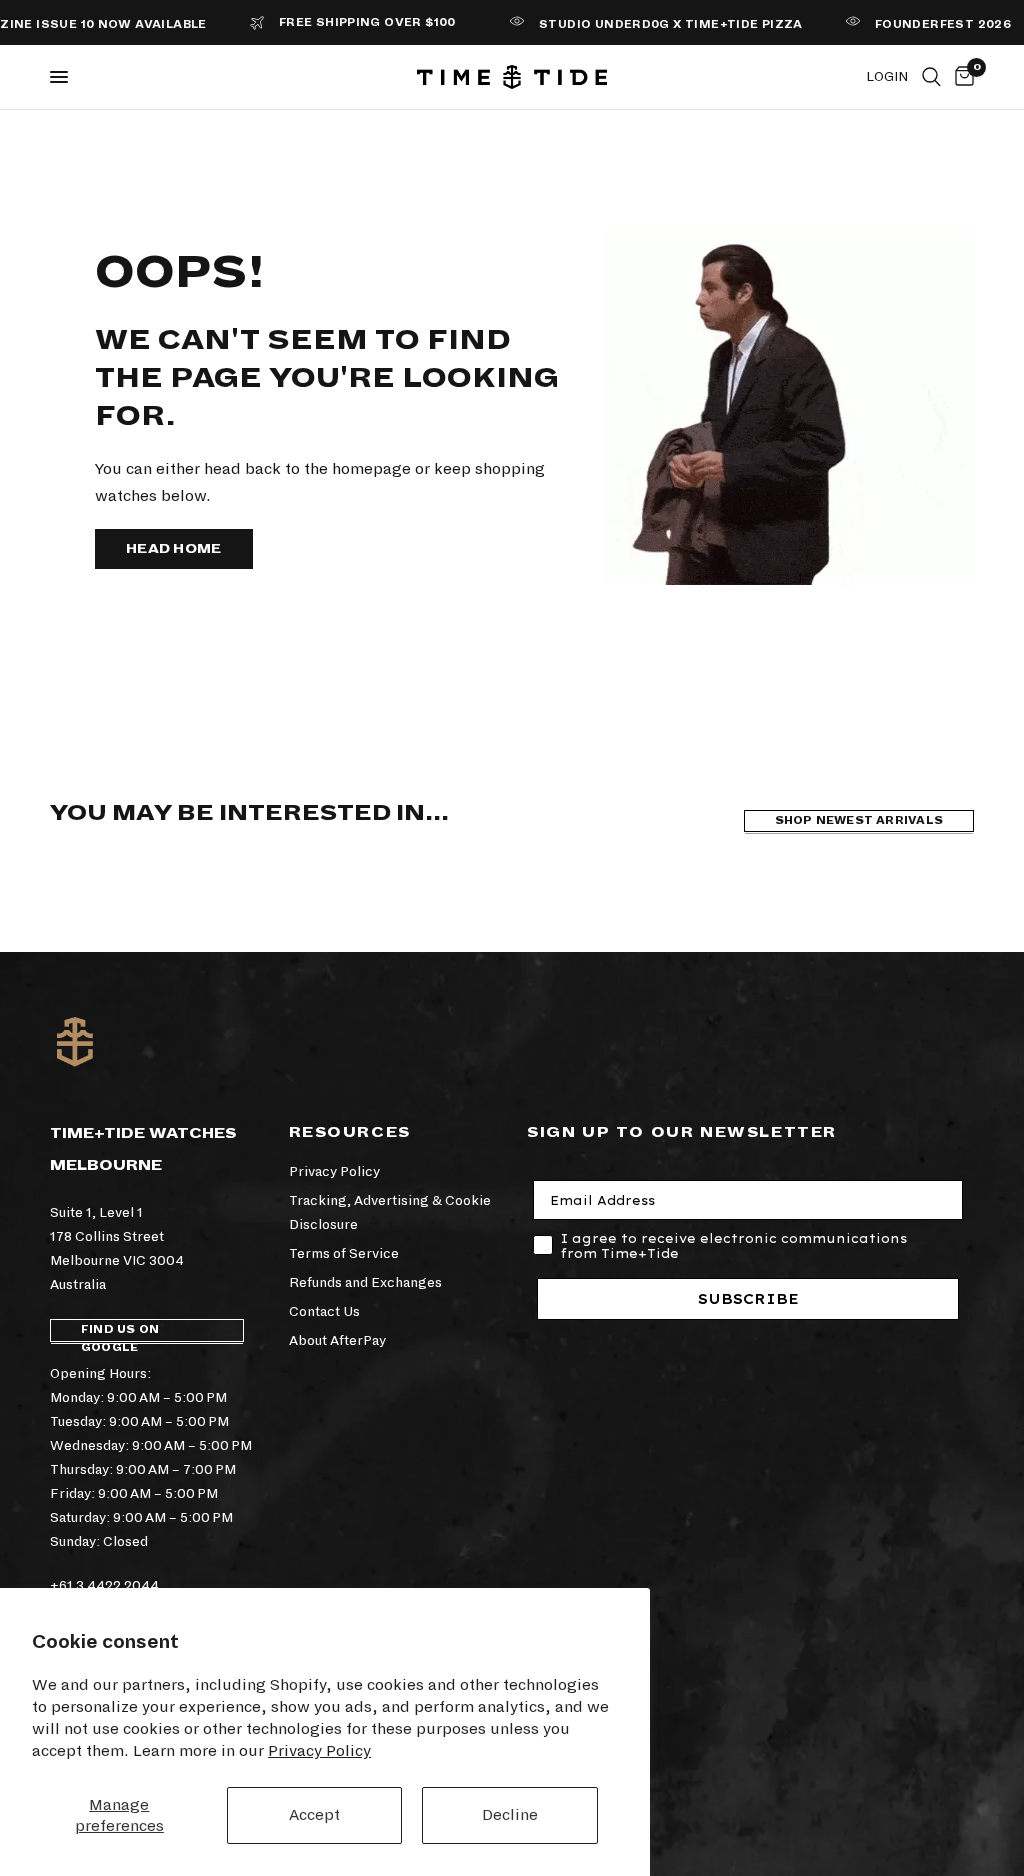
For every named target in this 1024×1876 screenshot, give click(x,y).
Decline (510, 1814)
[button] (174, 549)
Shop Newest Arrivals (859, 820)
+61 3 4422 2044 (104, 1585)
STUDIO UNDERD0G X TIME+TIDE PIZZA (648, 24)
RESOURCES (350, 1132)
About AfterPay (337, 1340)
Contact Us (324, 1311)
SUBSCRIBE (748, 1299)
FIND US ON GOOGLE (120, 1332)
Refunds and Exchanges (365, 1282)
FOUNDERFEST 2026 (920, 24)
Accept (314, 1814)
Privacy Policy (319, 1750)
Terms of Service (344, 1253)
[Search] (931, 77)
